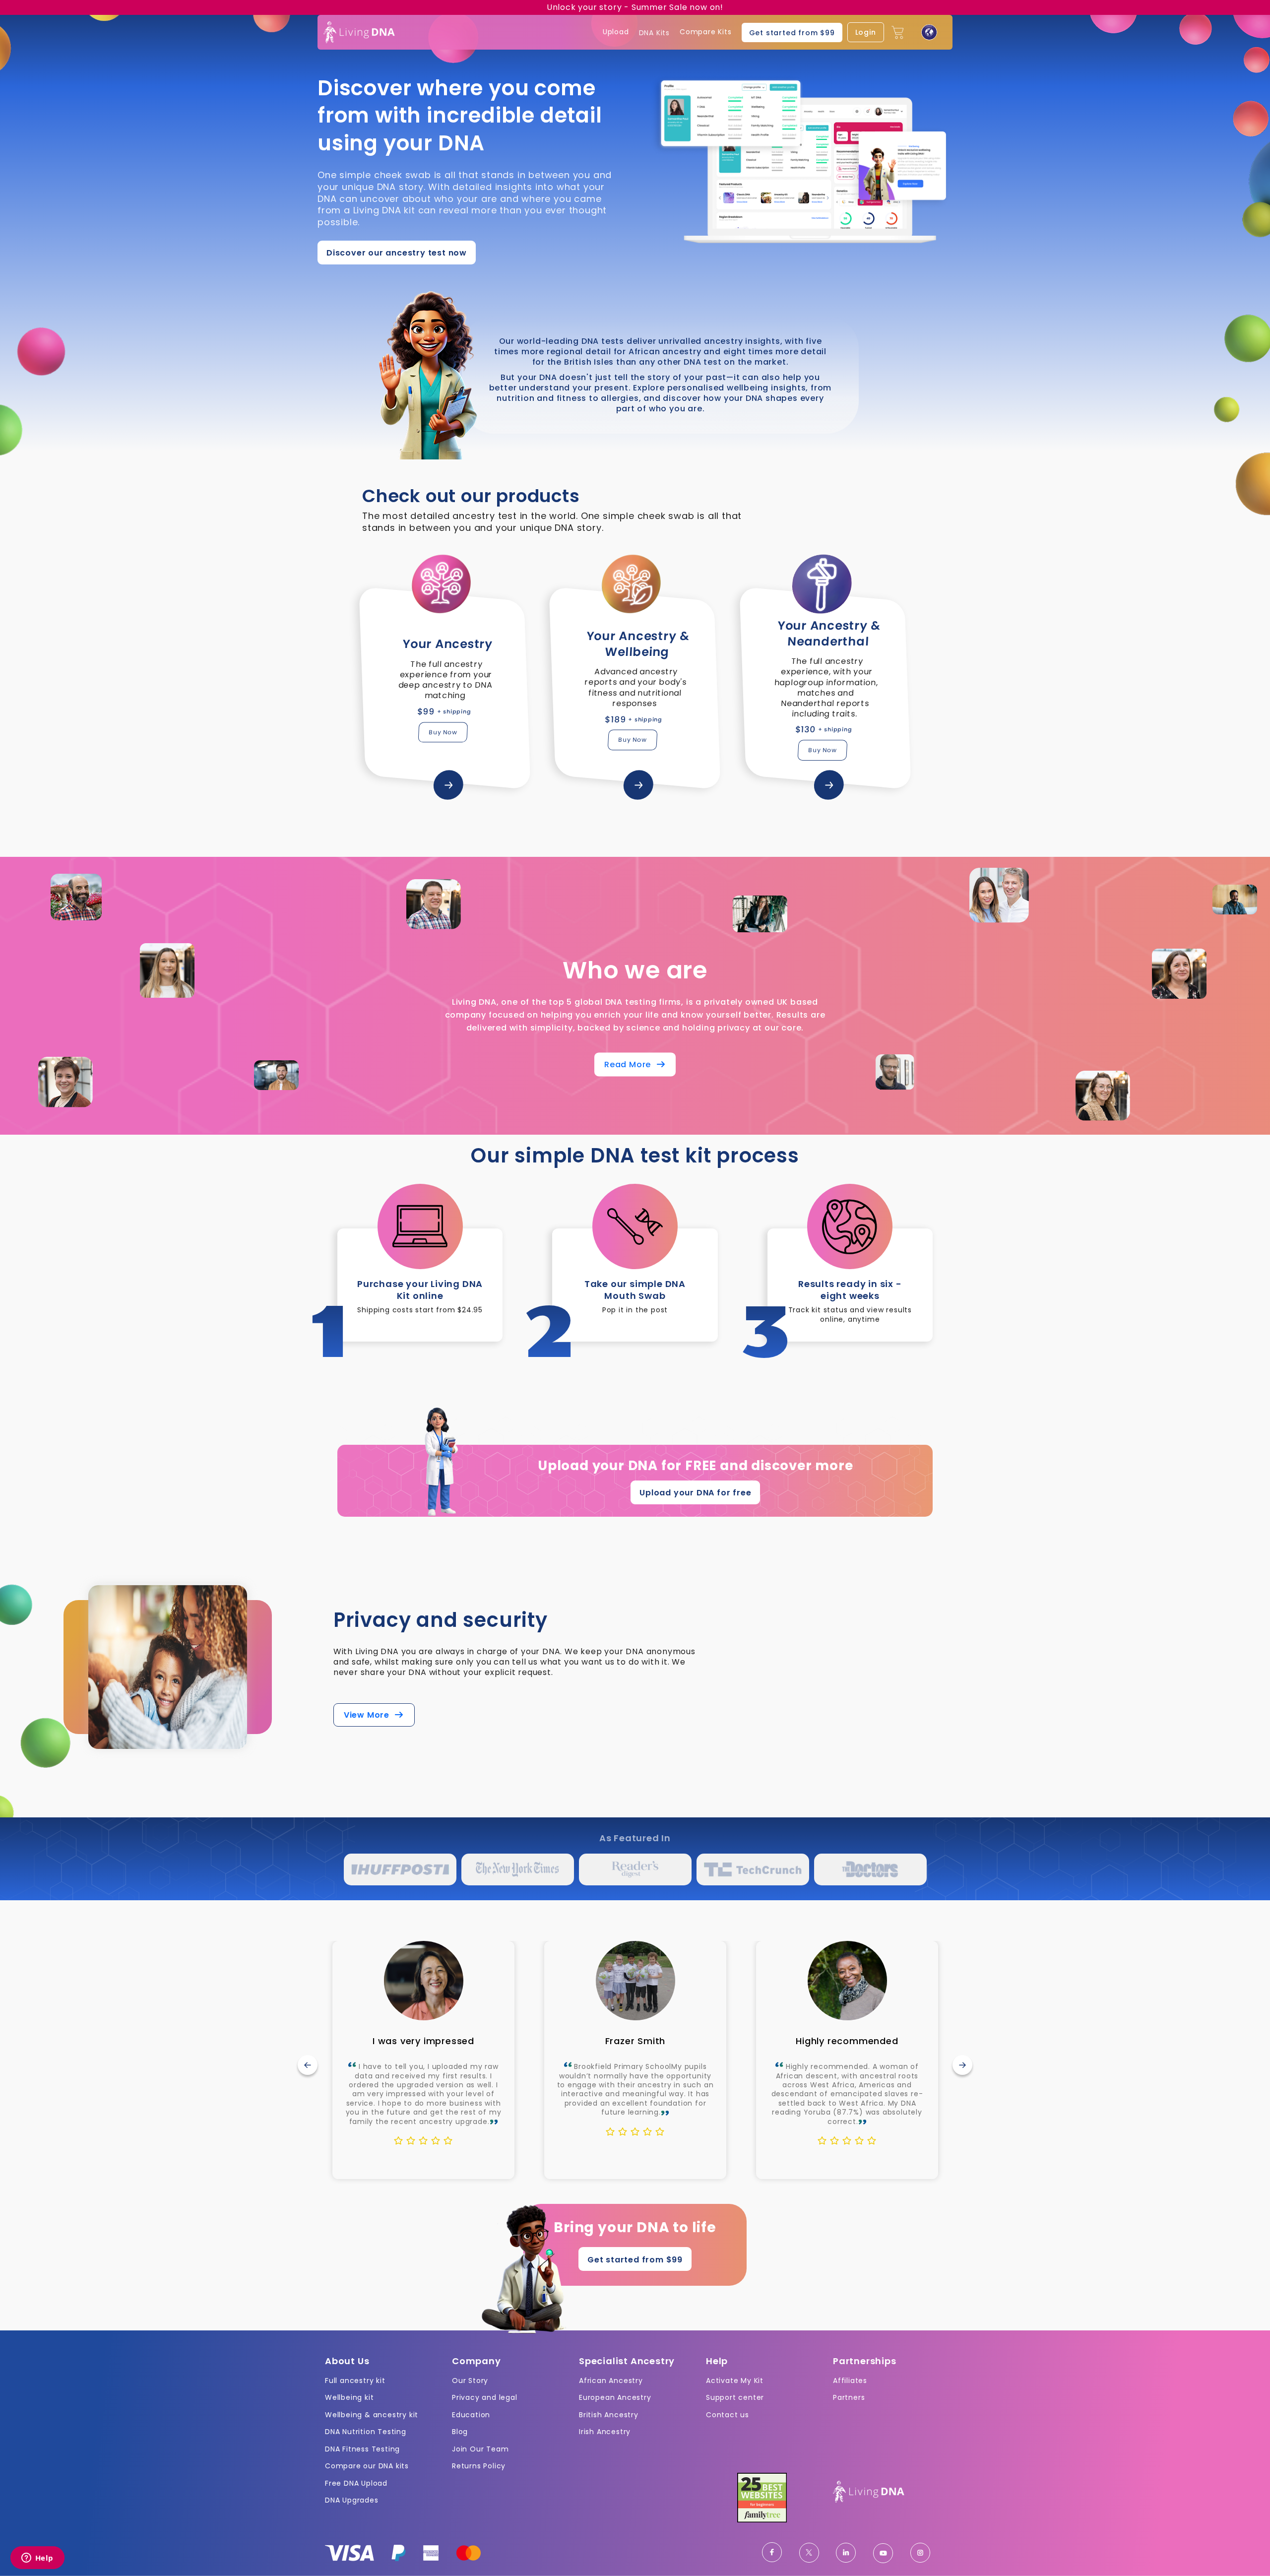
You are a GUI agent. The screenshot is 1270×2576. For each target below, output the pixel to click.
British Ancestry (609, 2415)
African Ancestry (611, 2381)
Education (471, 2415)
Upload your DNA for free (695, 1493)
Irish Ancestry (605, 2432)
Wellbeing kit (349, 2397)
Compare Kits (706, 32)
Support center (735, 2397)
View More (369, 1715)
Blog (460, 2432)
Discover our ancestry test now (397, 253)
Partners (849, 2397)
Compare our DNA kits (367, 2466)
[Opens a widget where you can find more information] (37, 2559)
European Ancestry (615, 2397)
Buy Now (443, 732)
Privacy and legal (485, 2397)
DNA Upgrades (352, 2500)
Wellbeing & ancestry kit (372, 2415)
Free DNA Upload (356, 2483)
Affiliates (850, 2381)
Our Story (470, 2381)
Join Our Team (480, 2449)
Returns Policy (479, 2466)
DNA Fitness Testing (362, 2449)
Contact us (728, 2415)
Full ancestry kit (355, 2381)
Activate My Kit (735, 2381)
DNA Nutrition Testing (366, 2432)
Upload (616, 32)
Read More (630, 1065)
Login (866, 32)
